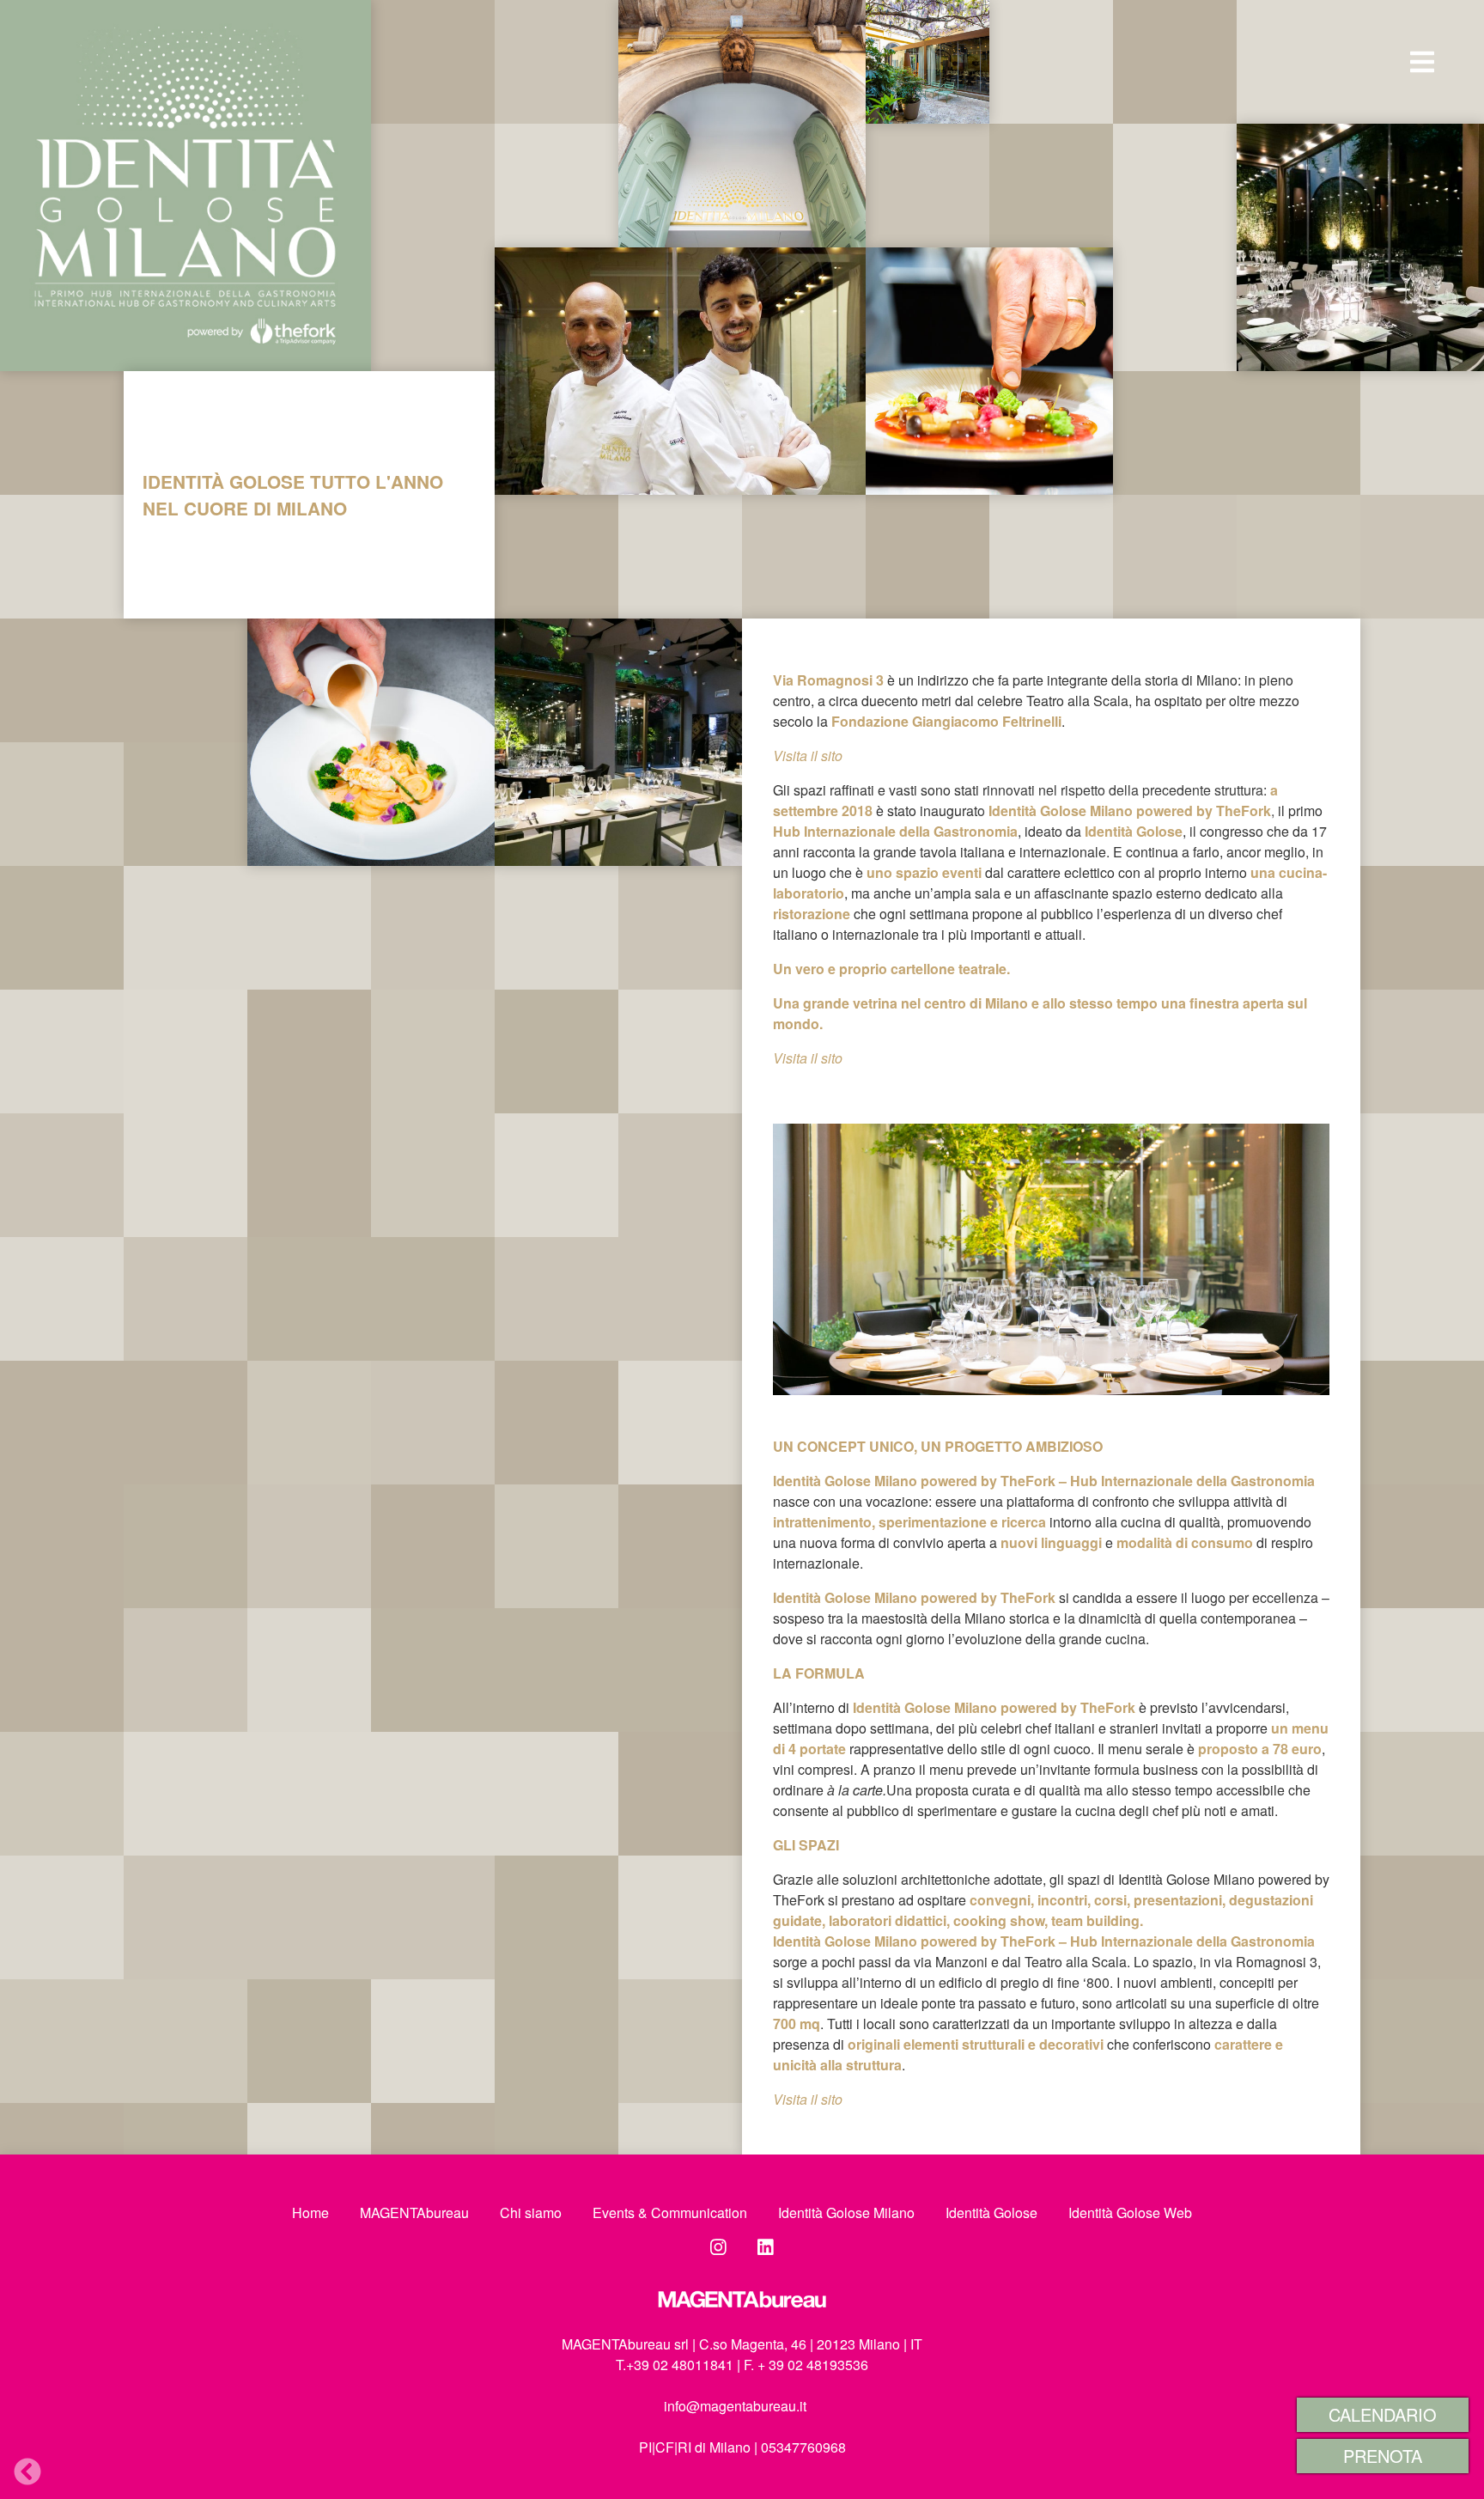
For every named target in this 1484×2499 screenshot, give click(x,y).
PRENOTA (1383, 2456)
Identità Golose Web (1130, 2213)
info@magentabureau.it (735, 2406)
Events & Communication (670, 2213)
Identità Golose (991, 2213)
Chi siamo (531, 2213)
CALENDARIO (1383, 2414)
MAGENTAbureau (414, 2213)
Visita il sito (808, 2099)
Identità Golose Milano (846, 2213)
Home (310, 2213)
